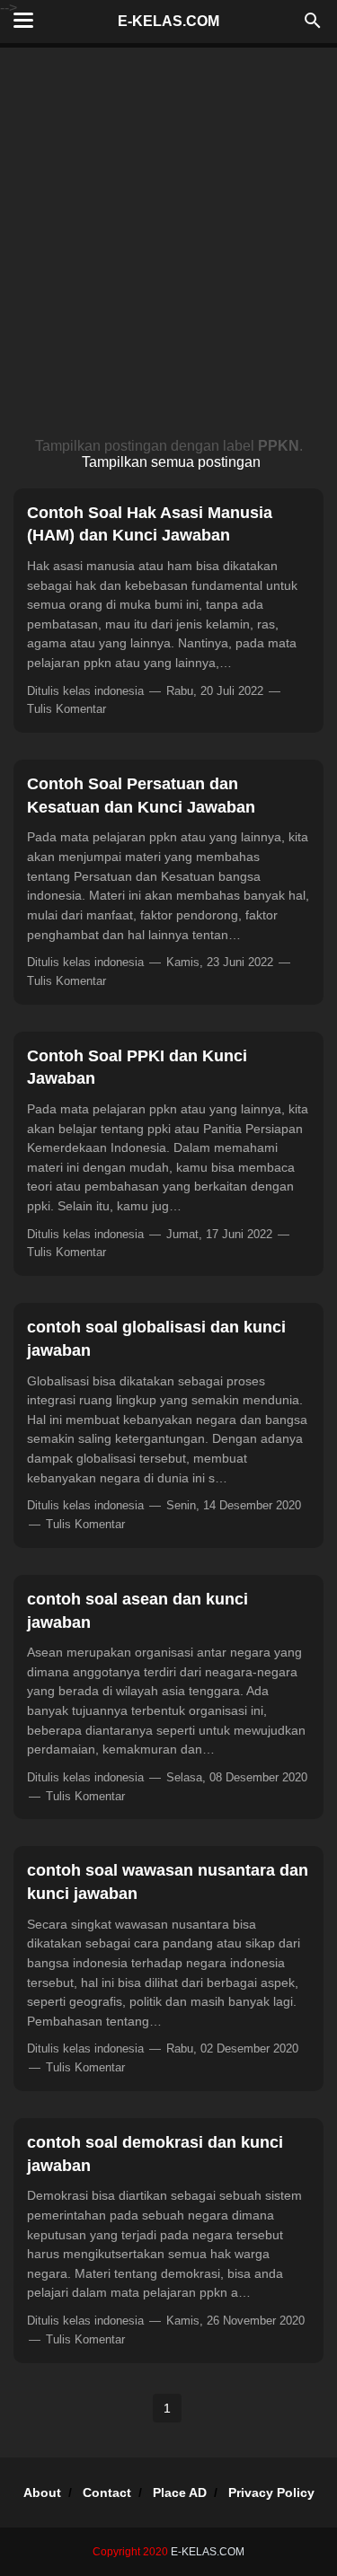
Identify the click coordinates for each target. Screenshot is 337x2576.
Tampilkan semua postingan (171, 462)
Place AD (180, 2492)
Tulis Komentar (67, 709)
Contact (107, 2492)
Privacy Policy (271, 2492)
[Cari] (313, 26)
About (42, 2492)
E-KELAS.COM (168, 21)
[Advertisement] (168, 247)
